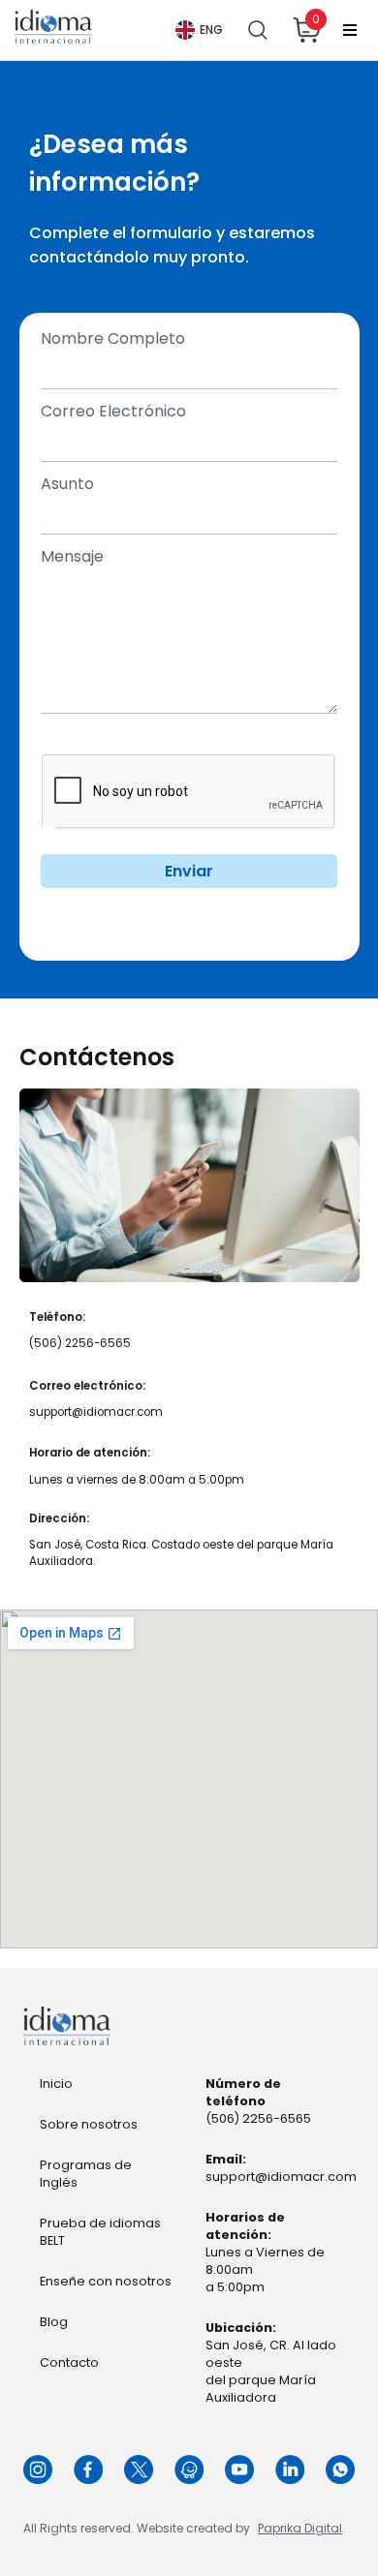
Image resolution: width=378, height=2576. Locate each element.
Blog (54, 2322)
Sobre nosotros (89, 2124)
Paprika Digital (300, 2528)
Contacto (69, 2362)
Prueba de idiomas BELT (100, 2232)
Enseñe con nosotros (106, 2281)
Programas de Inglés (86, 2174)
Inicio (56, 2084)
